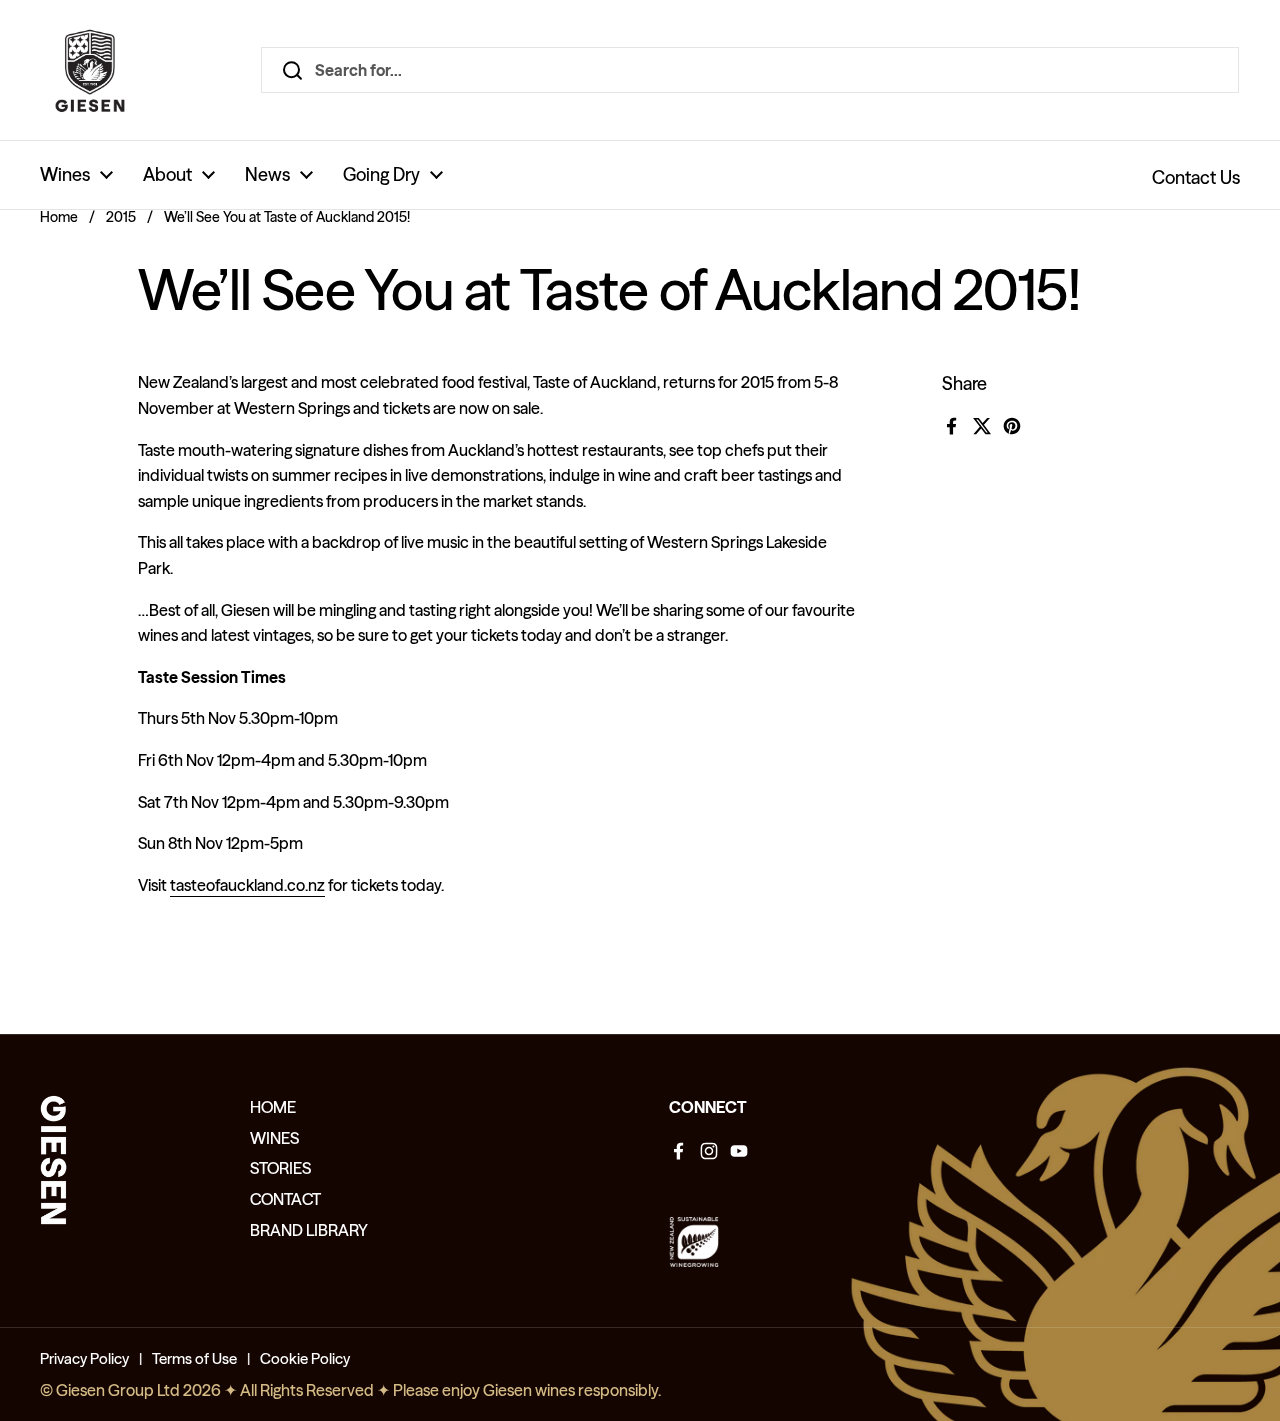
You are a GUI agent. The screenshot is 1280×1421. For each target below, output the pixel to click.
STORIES (280, 1168)
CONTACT (285, 1199)
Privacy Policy (84, 1358)
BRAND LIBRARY (309, 1230)
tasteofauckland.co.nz (247, 885)
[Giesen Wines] (90, 70)
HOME (273, 1107)
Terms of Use (194, 1358)
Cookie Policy (305, 1358)
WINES (274, 1138)
